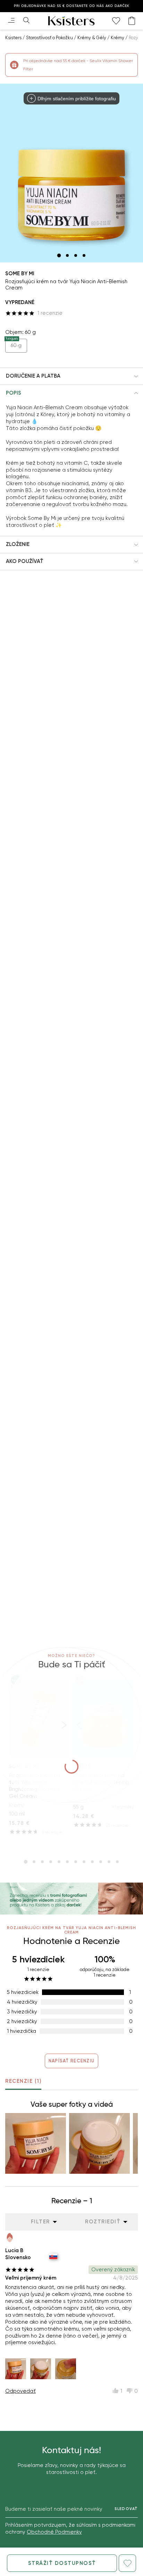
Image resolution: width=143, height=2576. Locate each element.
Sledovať (126, 2509)
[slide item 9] (92, 1862)
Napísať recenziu (71, 2061)
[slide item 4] (84, 255)
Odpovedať (20, 2391)
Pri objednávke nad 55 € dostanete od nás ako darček (72, 6)
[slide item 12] (117, 1862)
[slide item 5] (59, 1862)
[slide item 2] (67, 255)
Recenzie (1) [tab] (23, 2081)
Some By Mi (20, 273)
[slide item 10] (101, 1862)
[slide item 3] (76, 255)
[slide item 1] (59, 255)
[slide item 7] (76, 1862)
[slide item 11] (109, 1862)
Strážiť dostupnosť (62, 2563)
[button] (71, 376)
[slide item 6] (67, 1862)
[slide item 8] (84, 1862)
